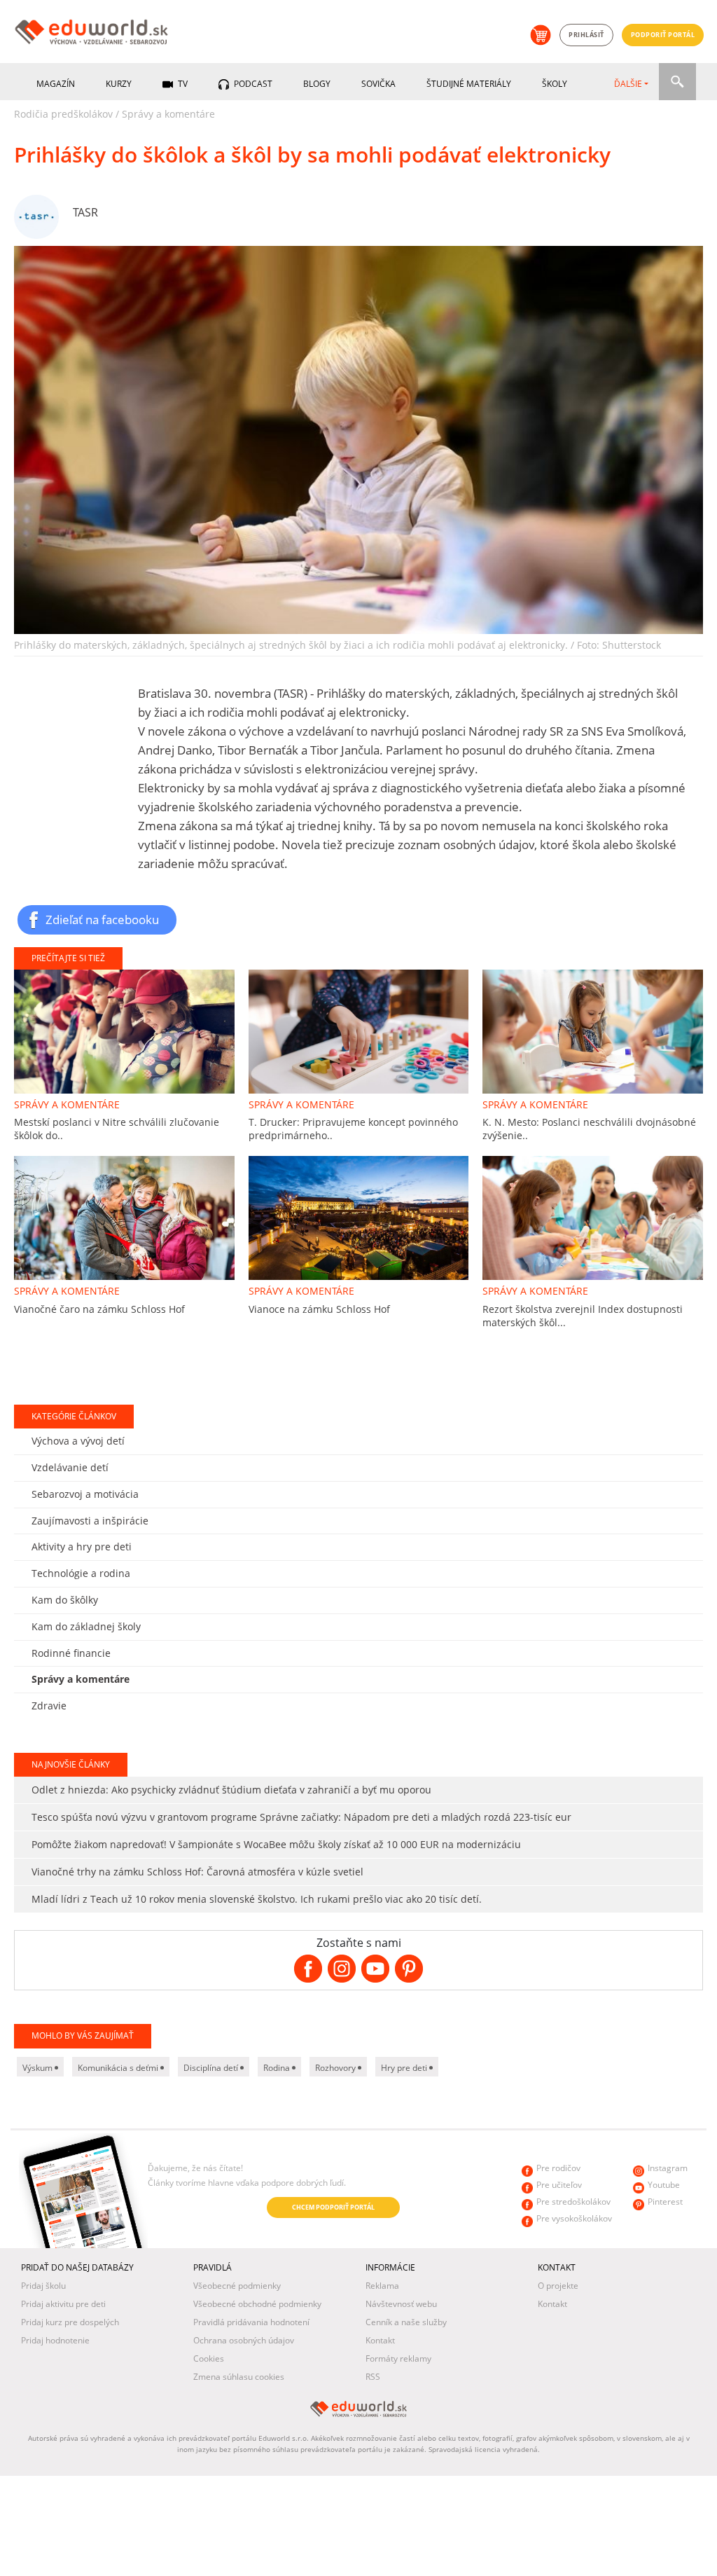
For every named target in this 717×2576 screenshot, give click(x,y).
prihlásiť (586, 35)
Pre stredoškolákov (573, 2202)
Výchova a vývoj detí (78, 1441)
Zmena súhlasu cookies (239, 2377)
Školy (555, 84)
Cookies (209, 2358)
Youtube (664, 2185)
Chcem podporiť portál (333, 2207)
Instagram (668, 2168)
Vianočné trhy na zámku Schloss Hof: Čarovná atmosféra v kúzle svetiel (197, 1872)
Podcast (252, 84)
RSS (373, 2377)
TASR (85, 212)
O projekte (558, 2286)
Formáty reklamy (398, 2358)
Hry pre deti (405, 2068)
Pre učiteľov (559, 2185)
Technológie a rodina (81, 1573)
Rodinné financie (71, 1653)
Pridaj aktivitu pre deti (63, 2304)
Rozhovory (336, 2068)
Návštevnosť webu (401, 2304)
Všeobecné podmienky (237, 2286)
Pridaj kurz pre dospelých (70, 2322)
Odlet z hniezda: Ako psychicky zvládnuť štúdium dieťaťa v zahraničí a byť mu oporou (231, 1790)
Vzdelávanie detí (70, 1467)
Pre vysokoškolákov (574, 2218)
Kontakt (380, 2340)
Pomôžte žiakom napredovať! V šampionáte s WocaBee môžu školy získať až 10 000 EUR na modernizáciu (276, 1844)
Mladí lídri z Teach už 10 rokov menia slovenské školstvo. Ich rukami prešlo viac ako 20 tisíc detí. (257, 1899)
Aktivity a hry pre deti (82, 1547)
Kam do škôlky (65, 1600)
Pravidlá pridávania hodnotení (251, 2322)
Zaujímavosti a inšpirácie (90, 1521)
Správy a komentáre (168, 114)
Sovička (378, 84)
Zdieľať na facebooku (102, 919)
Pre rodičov (558, 2168)
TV (182, 84)
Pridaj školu (43, 2286)
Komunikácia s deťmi (119, 2068)
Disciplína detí (212, 2068)
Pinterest (665, 2202)
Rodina (278, 2068)
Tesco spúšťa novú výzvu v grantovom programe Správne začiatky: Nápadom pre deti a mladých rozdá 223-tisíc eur (301, 1817)
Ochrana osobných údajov (244, 2340)
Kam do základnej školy (86, 1626)
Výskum (39, 2068)
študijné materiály (469, 84)
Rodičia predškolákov (63, 114)
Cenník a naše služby (406, 2322)
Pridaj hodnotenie (55, 2340)
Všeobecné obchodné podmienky (257, 2304)
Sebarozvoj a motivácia (85, 1494)
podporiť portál (663, 35)
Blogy (317, 84)
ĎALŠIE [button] (628, 84)
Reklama (382, 2286)
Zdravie (49, 1706)
